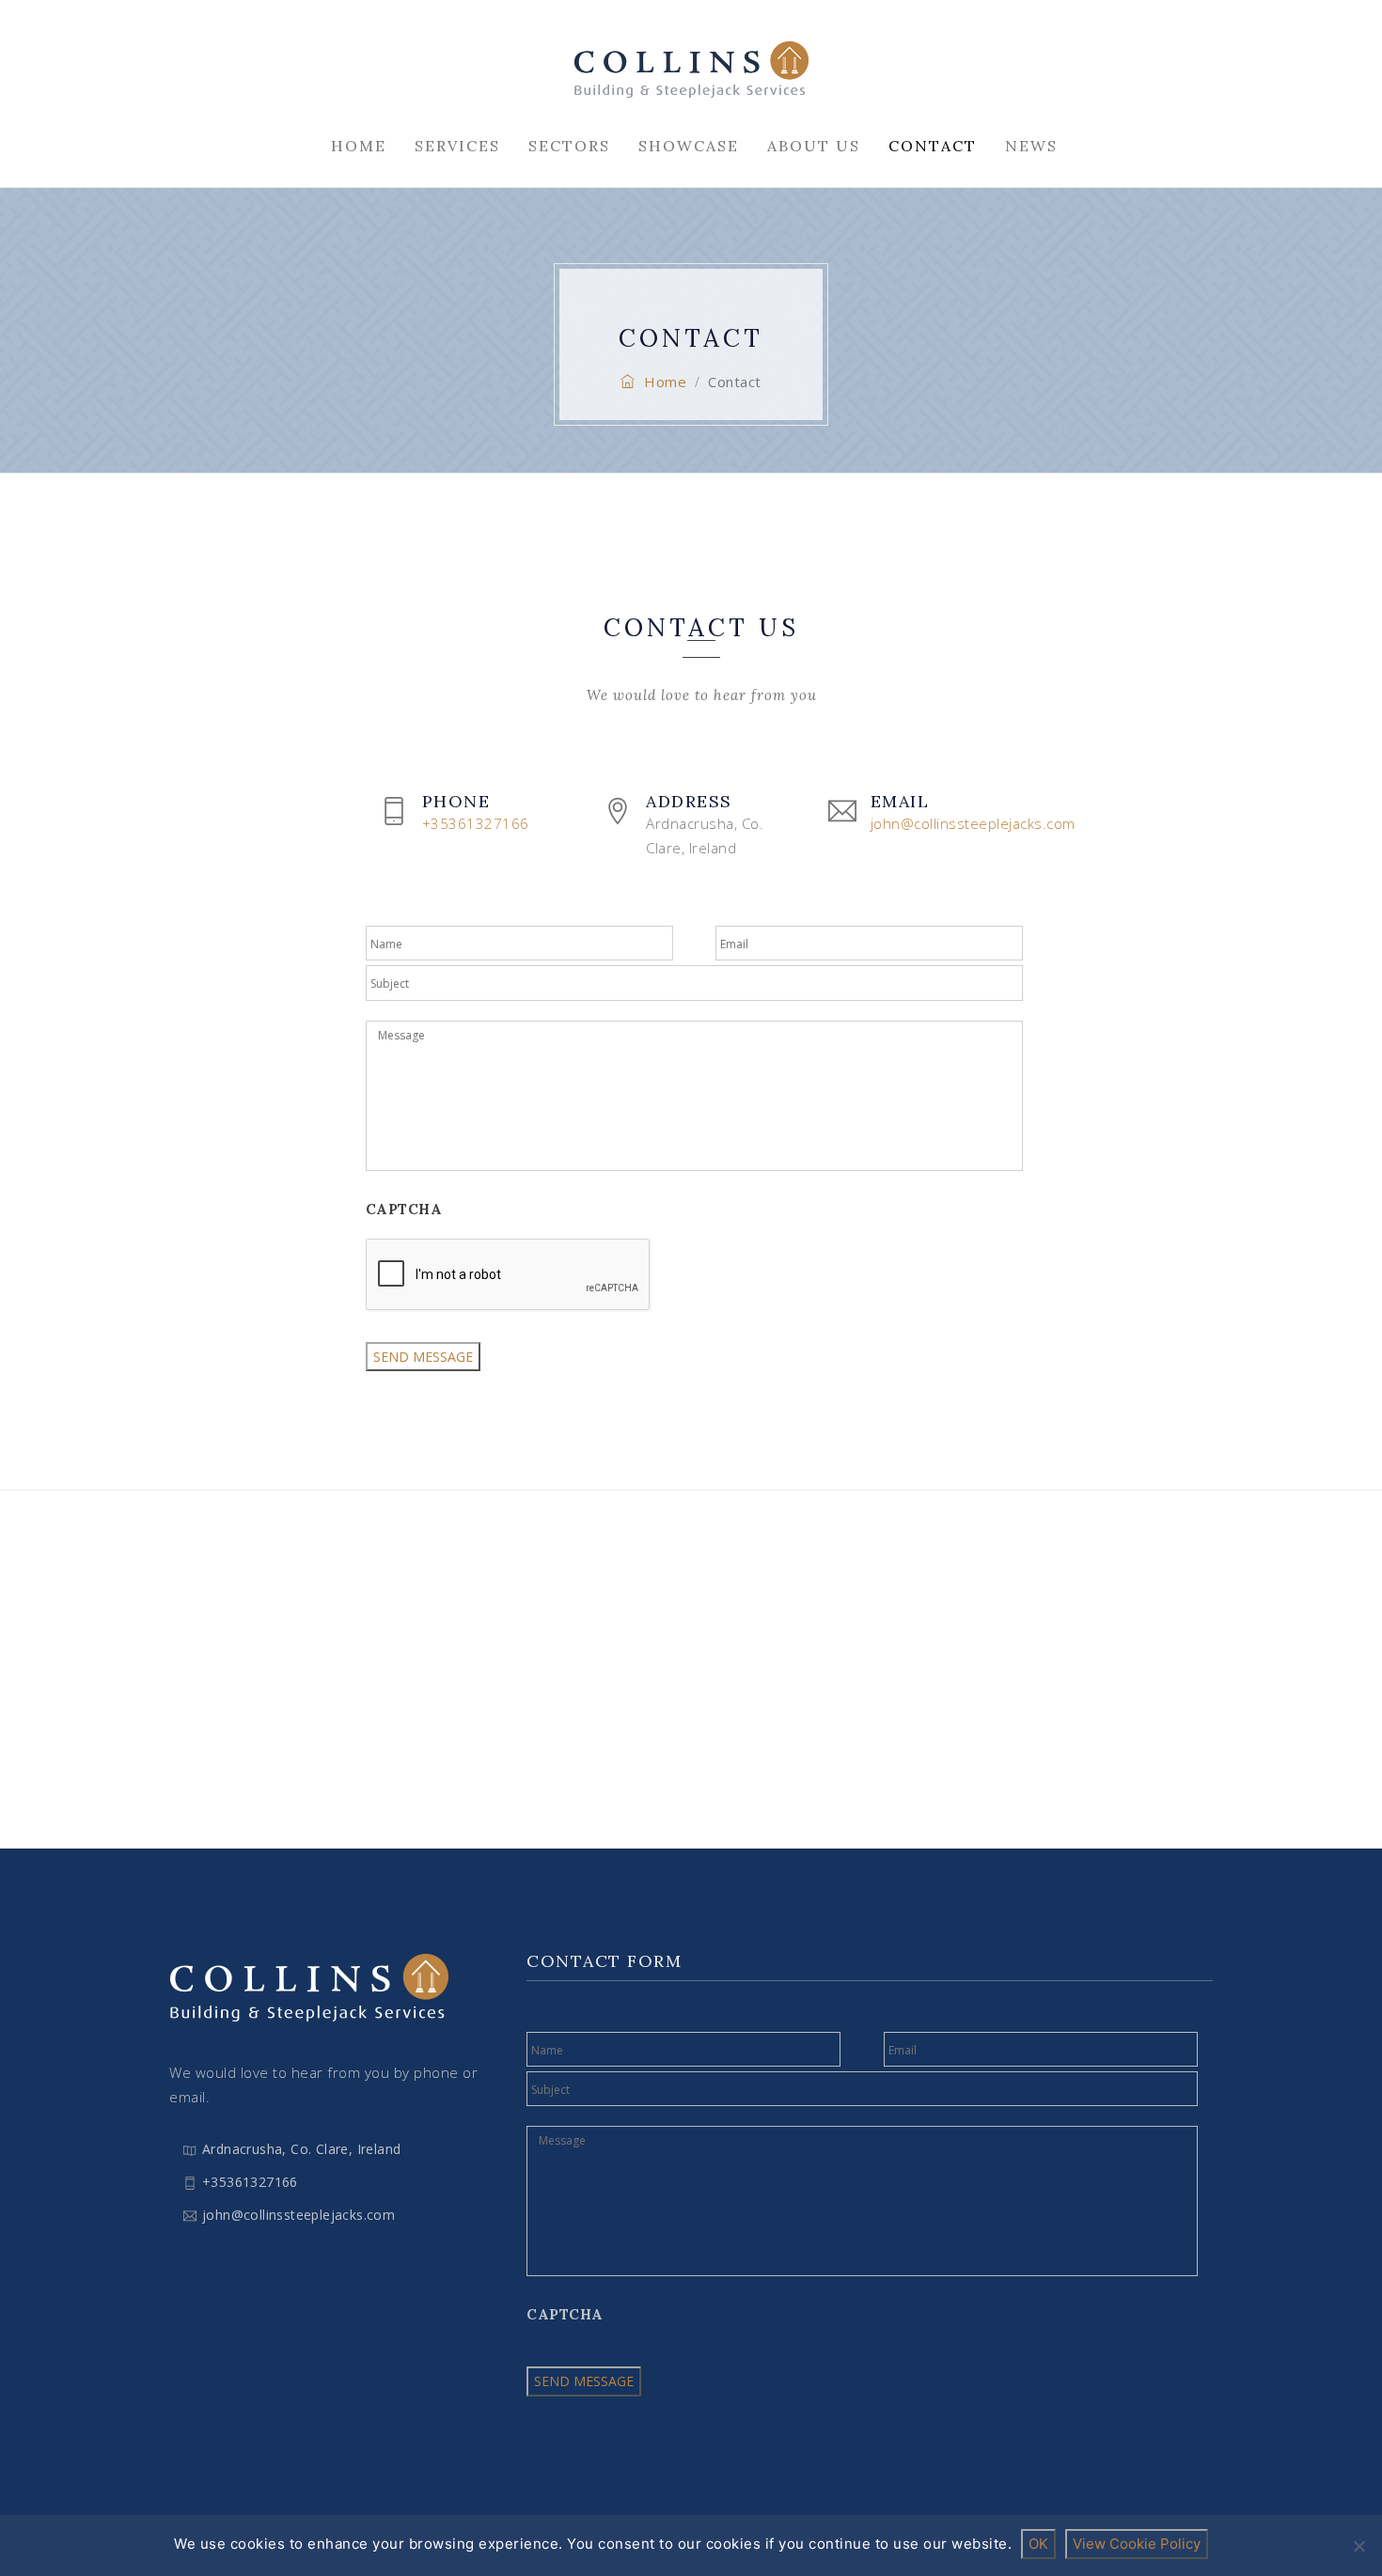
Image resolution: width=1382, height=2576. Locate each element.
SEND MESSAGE (423, 1357)
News (1031, 146)
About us (814, 146)
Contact (933, 146)
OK (1038, 2544)
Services (457, 146)
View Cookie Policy (1137, 2544)
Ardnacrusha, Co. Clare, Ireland (301, 2149)
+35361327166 (250, 2182)
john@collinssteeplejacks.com (298, 2215)
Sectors (569, 146)
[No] (1358, 2546)
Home (359, 146)
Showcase (689, 146)
